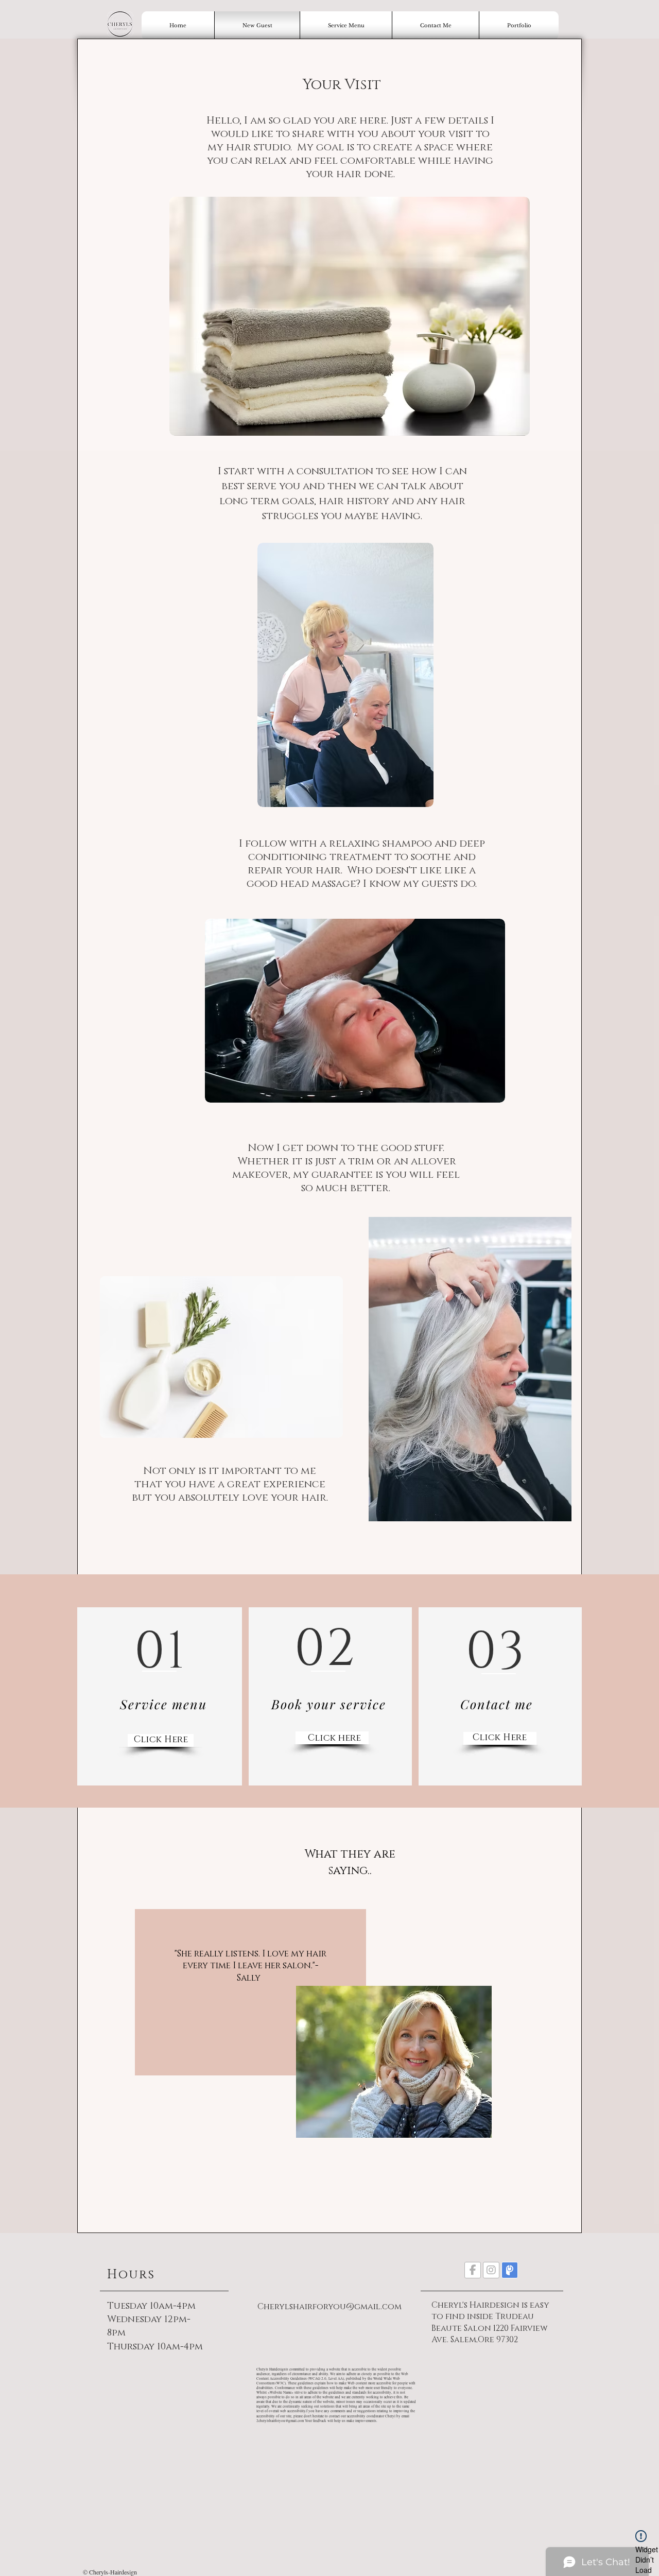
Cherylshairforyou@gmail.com (329, 2307)
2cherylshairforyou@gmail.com (280, 2421)
